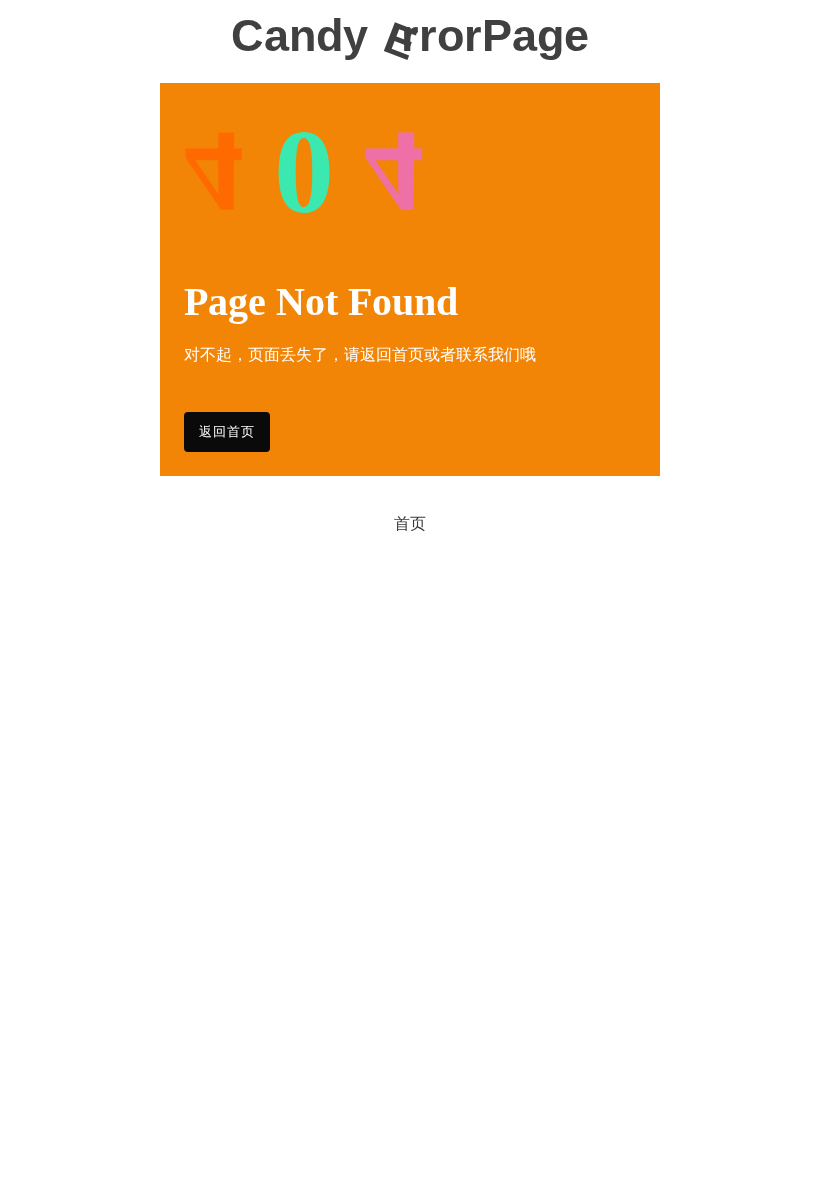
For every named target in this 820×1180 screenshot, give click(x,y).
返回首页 (227, 431)
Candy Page (410, 36)
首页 (410, 523)
